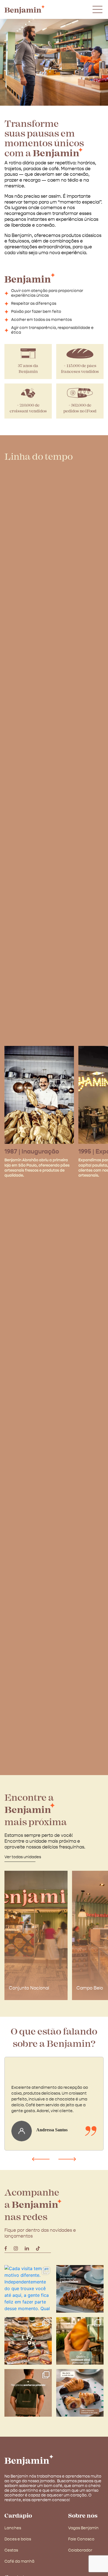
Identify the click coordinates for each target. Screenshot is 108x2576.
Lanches (13, 2528)
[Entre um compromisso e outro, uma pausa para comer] (28, 2341)
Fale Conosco (81, 2539)
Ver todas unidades (23, 1857)
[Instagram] (16, 2248)
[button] (41, 2159)
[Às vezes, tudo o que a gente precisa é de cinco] (80, 2289)
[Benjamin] (29, 2460)
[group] (36, 1935)
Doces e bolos (18, 2539)
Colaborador (80, 2550)
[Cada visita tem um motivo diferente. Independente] (28, 2289)
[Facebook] (6, 2248)
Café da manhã (19, 2562)
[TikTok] (38, 2248)
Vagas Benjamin (83, 2528)
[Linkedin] (27, 2248)
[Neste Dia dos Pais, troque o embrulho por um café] (28, 2393)
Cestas (11, 2550)
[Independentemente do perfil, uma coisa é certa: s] (80, 2341)
